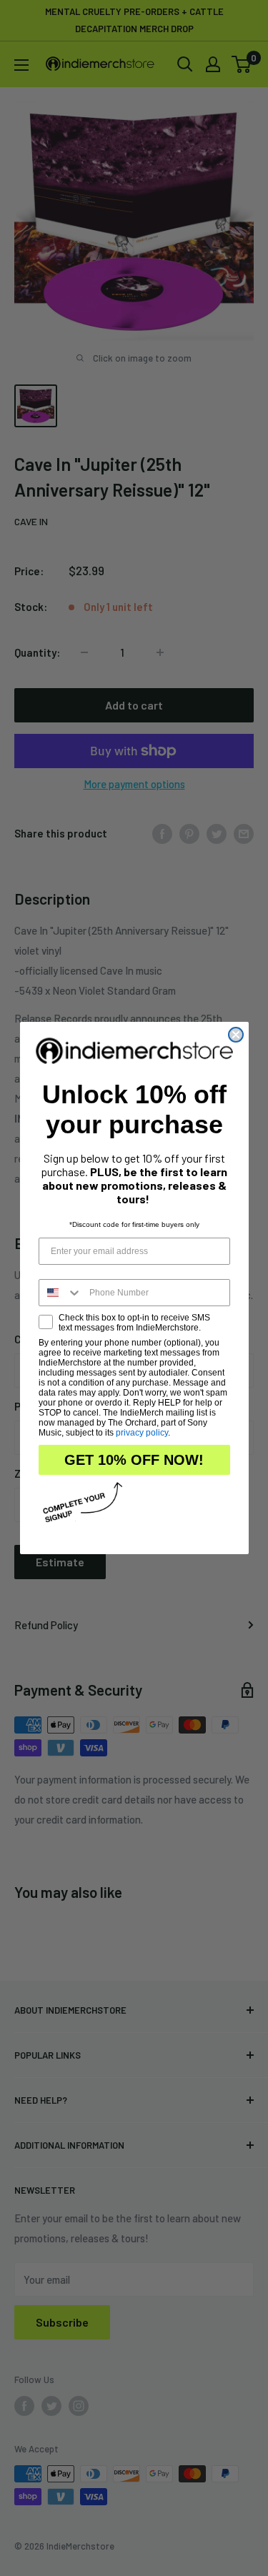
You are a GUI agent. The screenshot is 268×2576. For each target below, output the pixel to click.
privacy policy (142, 1433)
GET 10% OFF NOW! (134, 1460)
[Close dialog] (236, 1035)
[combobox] (61, 1293)
